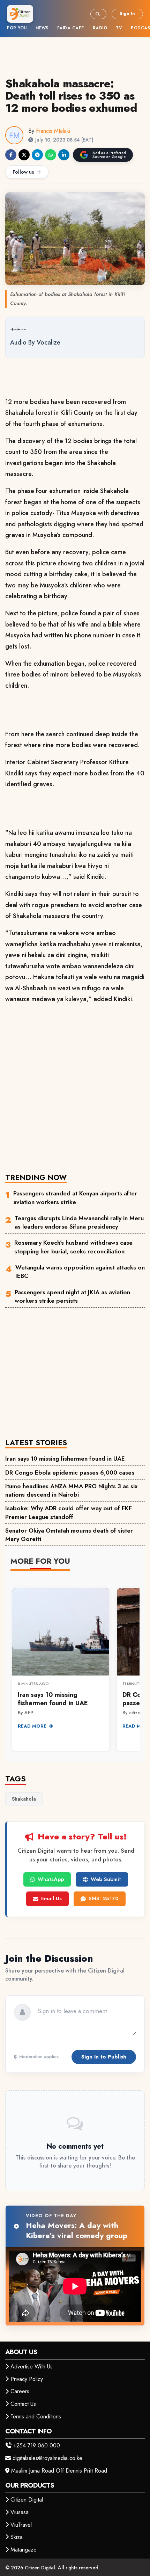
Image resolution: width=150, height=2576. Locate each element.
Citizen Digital (27, 2500)
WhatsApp (51, 1879)
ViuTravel (21, 2525)
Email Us (51, 1898)
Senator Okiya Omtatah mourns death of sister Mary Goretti (69, 1535)
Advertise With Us (32, 2367)
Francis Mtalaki (53, 131)
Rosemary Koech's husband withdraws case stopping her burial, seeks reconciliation (73, 1247)
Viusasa (20, 2512)
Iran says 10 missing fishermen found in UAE (65, 1459)
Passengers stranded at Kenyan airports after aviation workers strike (75, 1197)
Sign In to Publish (104, 2057)
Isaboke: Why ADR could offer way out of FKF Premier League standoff (69, 1512)
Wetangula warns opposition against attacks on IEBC (80, 1272)
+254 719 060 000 (37, 2445)
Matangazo (24, 2550)
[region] (75, 1666)
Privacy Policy (27, 2379)
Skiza (17, 2537)
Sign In (127, 13)
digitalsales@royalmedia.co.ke (47, 2458)
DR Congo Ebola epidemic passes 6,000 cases (70, 1472)
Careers (20, 2391)
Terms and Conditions (36, 2416)
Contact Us (23, 2404)
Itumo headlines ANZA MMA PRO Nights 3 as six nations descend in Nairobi (71, 1490)
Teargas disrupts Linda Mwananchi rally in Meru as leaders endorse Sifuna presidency (79, 1222)
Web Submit (106, 1879)
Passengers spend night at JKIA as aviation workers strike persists (72, 1296)
